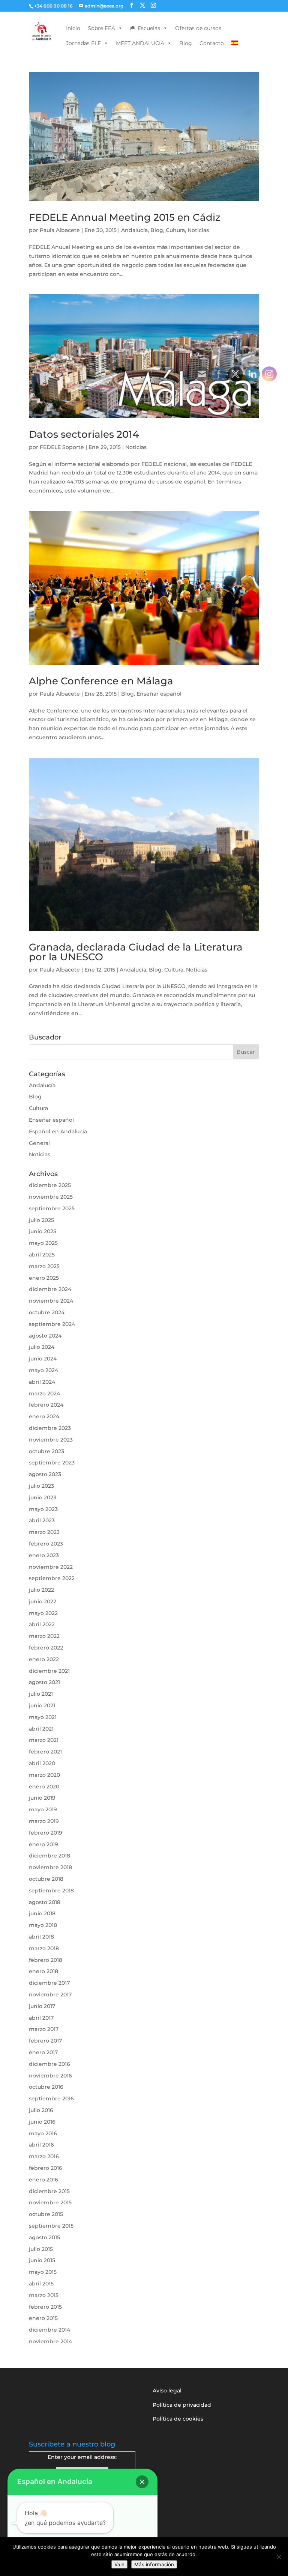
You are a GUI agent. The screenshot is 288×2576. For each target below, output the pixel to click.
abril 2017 (41, 2018)
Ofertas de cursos (198, 28)
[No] (279, 2557)
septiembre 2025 (52, 1208)
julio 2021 (41, 1694)
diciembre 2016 (49, 2064)
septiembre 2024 (52, 1324)
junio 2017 (42, 2006)
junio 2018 (42, 1913)
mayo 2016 (43, 2133)
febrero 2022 (46, 1648)
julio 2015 (41, 2249)
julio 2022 (41, 1590)
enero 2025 (44, 1278)
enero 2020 (44, 1787)
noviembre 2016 (50, 2076)
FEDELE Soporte (62, 447)
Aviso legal (167, 2391)
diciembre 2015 (49, 2191)
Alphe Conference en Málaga (101, 681)
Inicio (73, 28)
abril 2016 (41, 2145)
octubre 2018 (46, 1879)
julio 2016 (41, 2110)
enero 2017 (43, 2052)
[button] (142, 2482)
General (39, 1143)
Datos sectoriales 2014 (84, 434)
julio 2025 (41, 1220)
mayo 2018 (43, 1925)
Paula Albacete (60, 230)
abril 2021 (41, 1729)
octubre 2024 (47, 1312)
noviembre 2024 (51, 1301)
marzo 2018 (44, 1948)
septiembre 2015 (51, 2226)
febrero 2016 (46, 2168)
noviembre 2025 (51, 1197)
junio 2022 (43, 1601)
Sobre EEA (101, 28)
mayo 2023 (43, 1509)
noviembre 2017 (50, 1995)
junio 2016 (42, 2122)
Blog (186, 43)
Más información (154, 2564)
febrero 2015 (45, 2307)
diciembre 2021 (49, 1671)
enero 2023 (44, 1555)
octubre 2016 (46, 2087)
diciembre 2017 (49, 1983)
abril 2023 (42, 1520)
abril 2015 (41, 2284)
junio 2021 (42, 1705)
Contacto (212, 43)
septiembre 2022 (52, 1578)
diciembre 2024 (50, 1289)
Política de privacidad (182, 2405)
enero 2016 (43, 2180)
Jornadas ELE (83, 43)
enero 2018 (43, 1971)
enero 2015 (43, 2318)
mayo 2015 (43, 2272)
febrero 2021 (45, 1752)
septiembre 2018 (51, 1891)
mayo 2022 (43, 1613)
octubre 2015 (46, 2214)
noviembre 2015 (50, 2202)
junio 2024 (43, 1359)
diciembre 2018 (49, 1856)
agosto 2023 (45, 1474)
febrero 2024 (46, 1405)
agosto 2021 (44, 1682)
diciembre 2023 (50, 1428)
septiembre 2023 (52, 1463)
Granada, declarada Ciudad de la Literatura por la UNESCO (136, 952)
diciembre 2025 (50, 1185)
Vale (119, 2564)
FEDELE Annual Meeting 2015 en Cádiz (125, 217)
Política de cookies (178, 2419)
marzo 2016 (44, 2156)
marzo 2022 (44, 1636)
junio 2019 (42, 1798)
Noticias (198, 230)
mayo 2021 (43, 1717)
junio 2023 (43, 1497)
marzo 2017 (44, 2029)
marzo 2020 (44, 1775)
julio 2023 (41, 1486)
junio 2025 (43, 1231)
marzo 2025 (44, 1266)
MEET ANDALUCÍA (140, 43)
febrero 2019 (46, 1833)
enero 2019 (43, 1844)
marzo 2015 (44, 2295)
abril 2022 (42, 1624)
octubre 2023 (46, 1451)
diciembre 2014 (49, 2330)
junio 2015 (42, 2260)
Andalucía (134, 230)
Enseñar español (159, 694)
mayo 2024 (43, 1370)
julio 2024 (42, 1347)
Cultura (175, 230)
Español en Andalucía (58, 1131)
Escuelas (149, 28)
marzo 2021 (44, 1740)
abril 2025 (42, 1255)
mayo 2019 (43, 1809)
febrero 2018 (46, 1960)
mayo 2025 (43, 1243)
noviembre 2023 (51, 1440)
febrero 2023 (46, 1544)
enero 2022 (44, 1659)
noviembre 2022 (51, 1567)
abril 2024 (42, 1382)
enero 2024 (44, 1416)
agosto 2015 (44, 2237)
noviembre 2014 (50, 2341)
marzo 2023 (44, 1532)
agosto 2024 (45, 1336)
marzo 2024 (44, 1393)
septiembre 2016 (51, 2098)
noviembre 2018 (50, 1867)
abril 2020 (42, 1763)
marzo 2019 (44, 1821)
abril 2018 (41, 1937)
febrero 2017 (45, 2041)
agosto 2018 (45, 1902)
